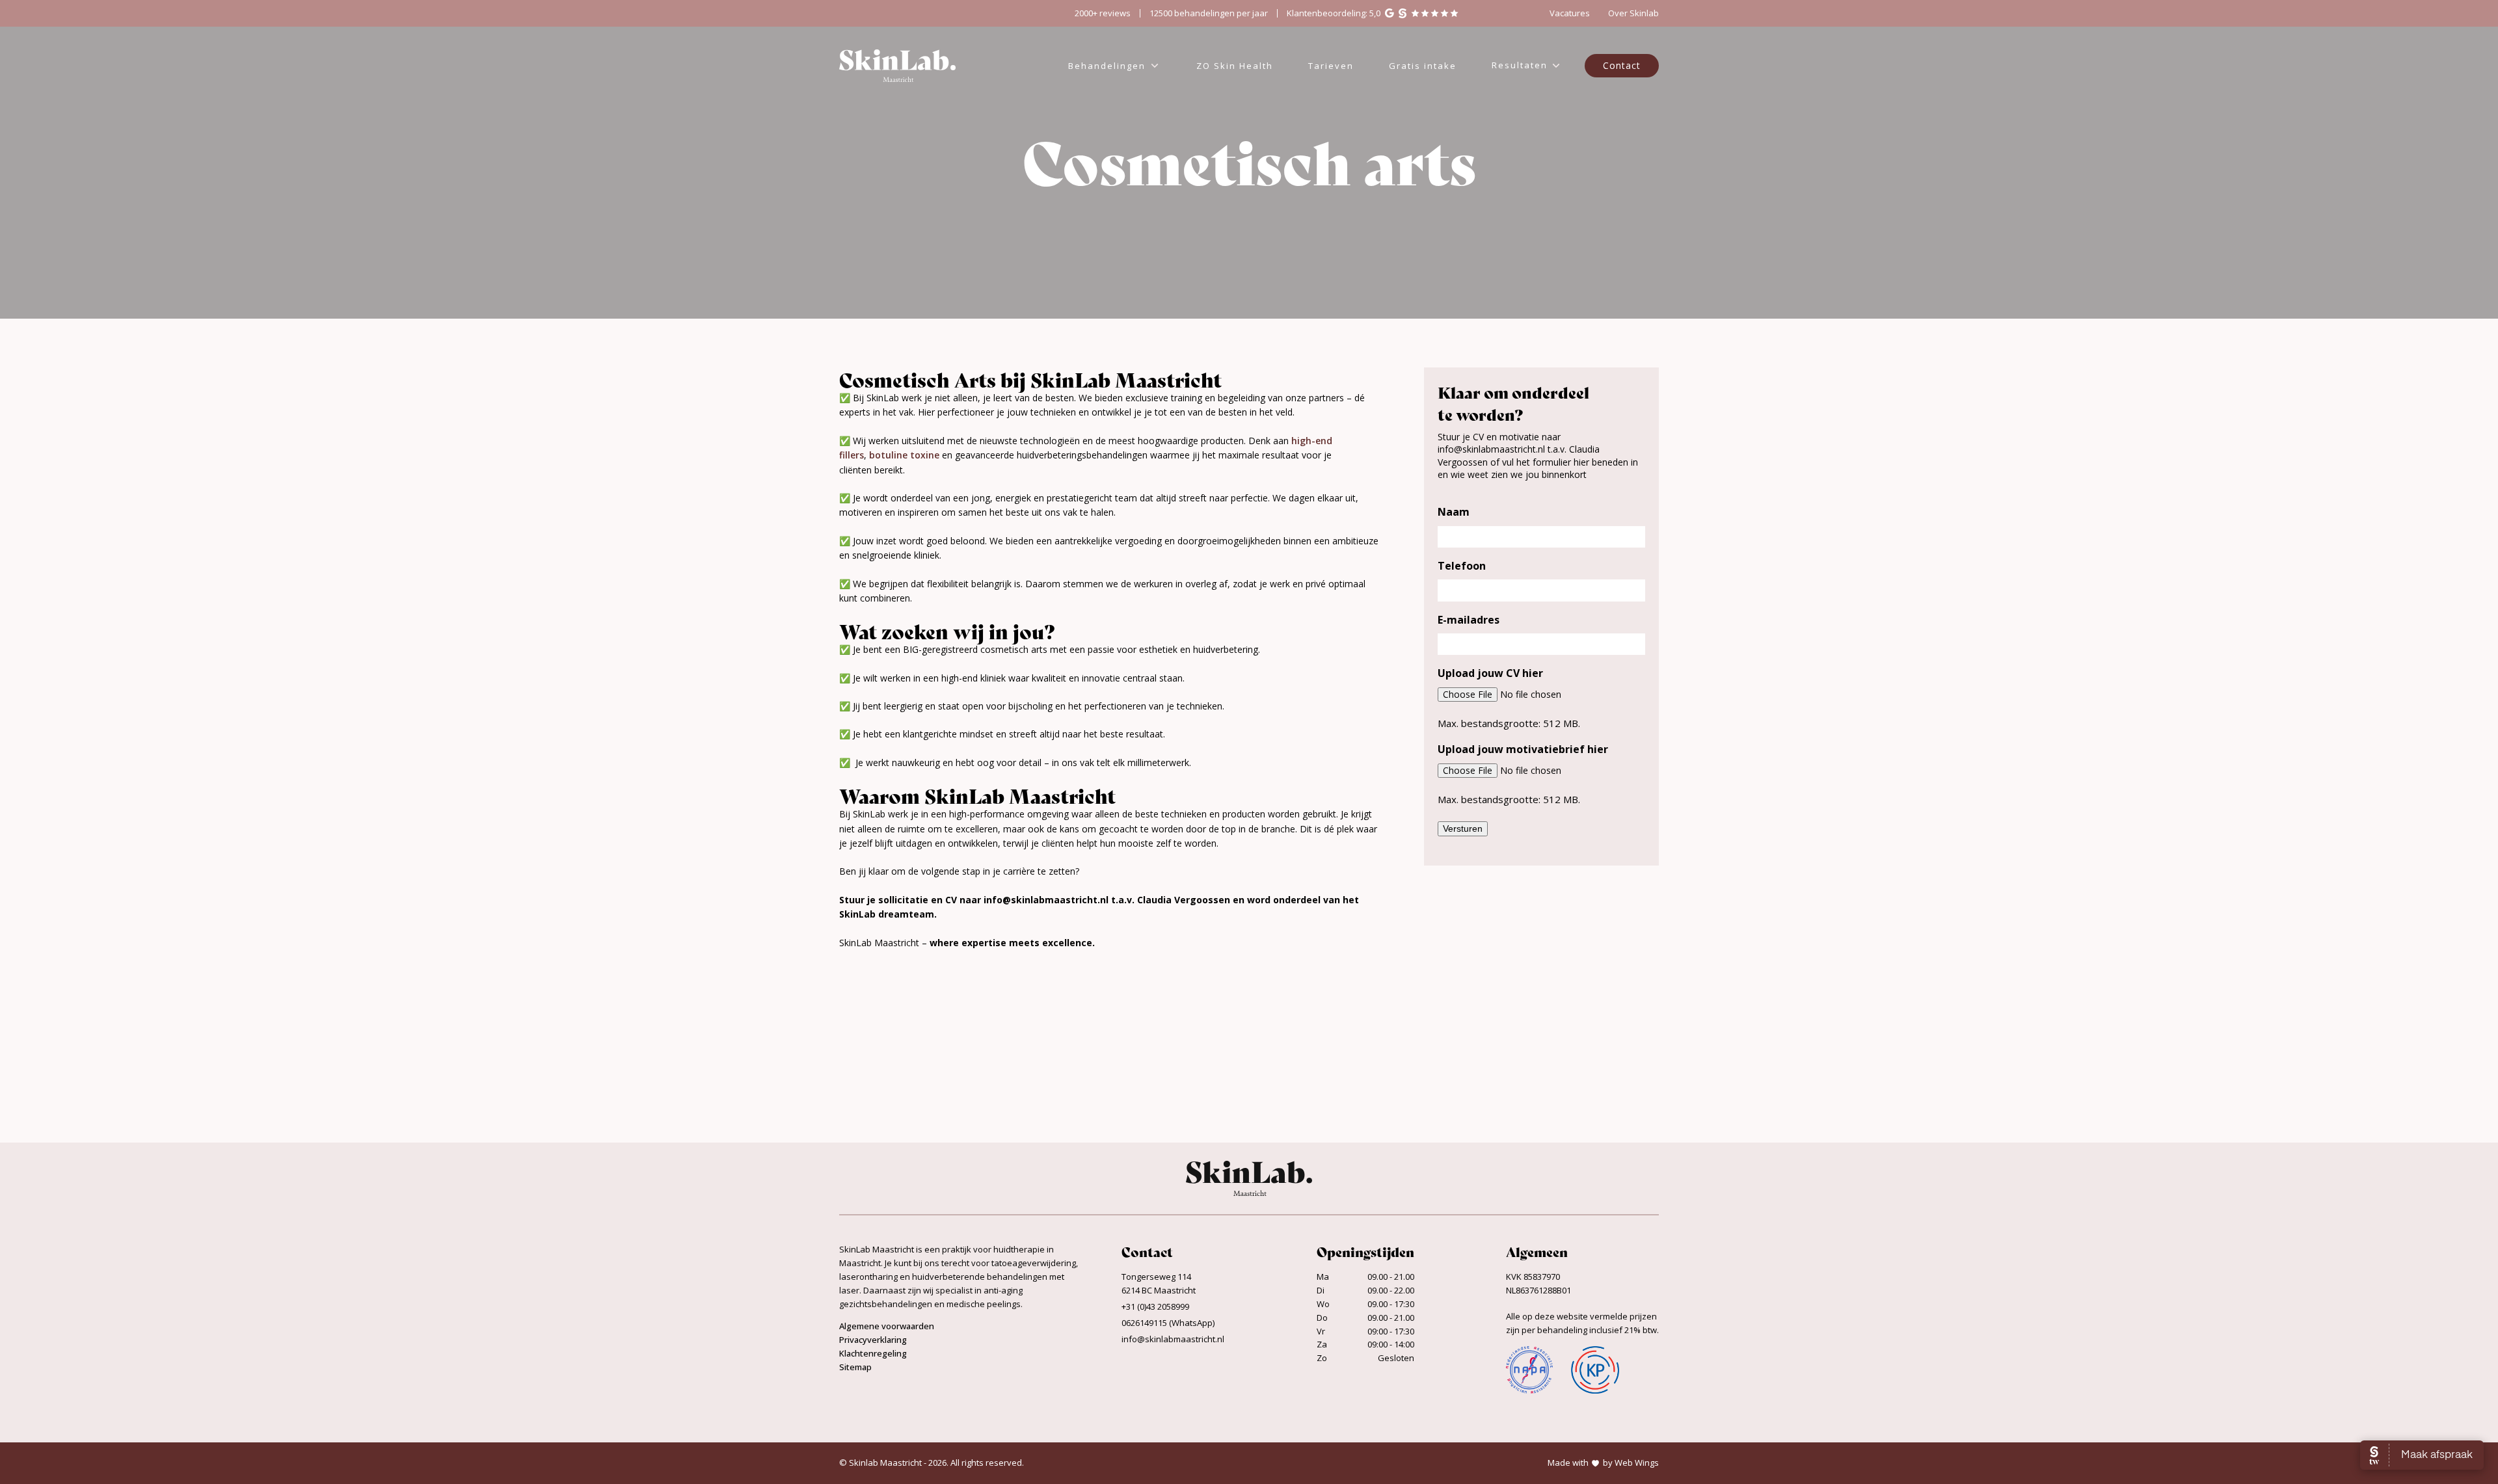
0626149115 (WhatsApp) (1168, 1323)
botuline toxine (904, 455)
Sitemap (855, 1367)
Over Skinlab (1633, 13)
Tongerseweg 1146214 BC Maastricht (1159, 1283)
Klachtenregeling (873, 1353)
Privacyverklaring (873, 1340)
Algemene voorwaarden (887, 1326)
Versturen (1463, 828)
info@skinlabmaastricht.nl (1173, 1339)
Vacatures (1570, 13)
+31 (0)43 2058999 (1155, 1306)
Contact (1622, 65)
